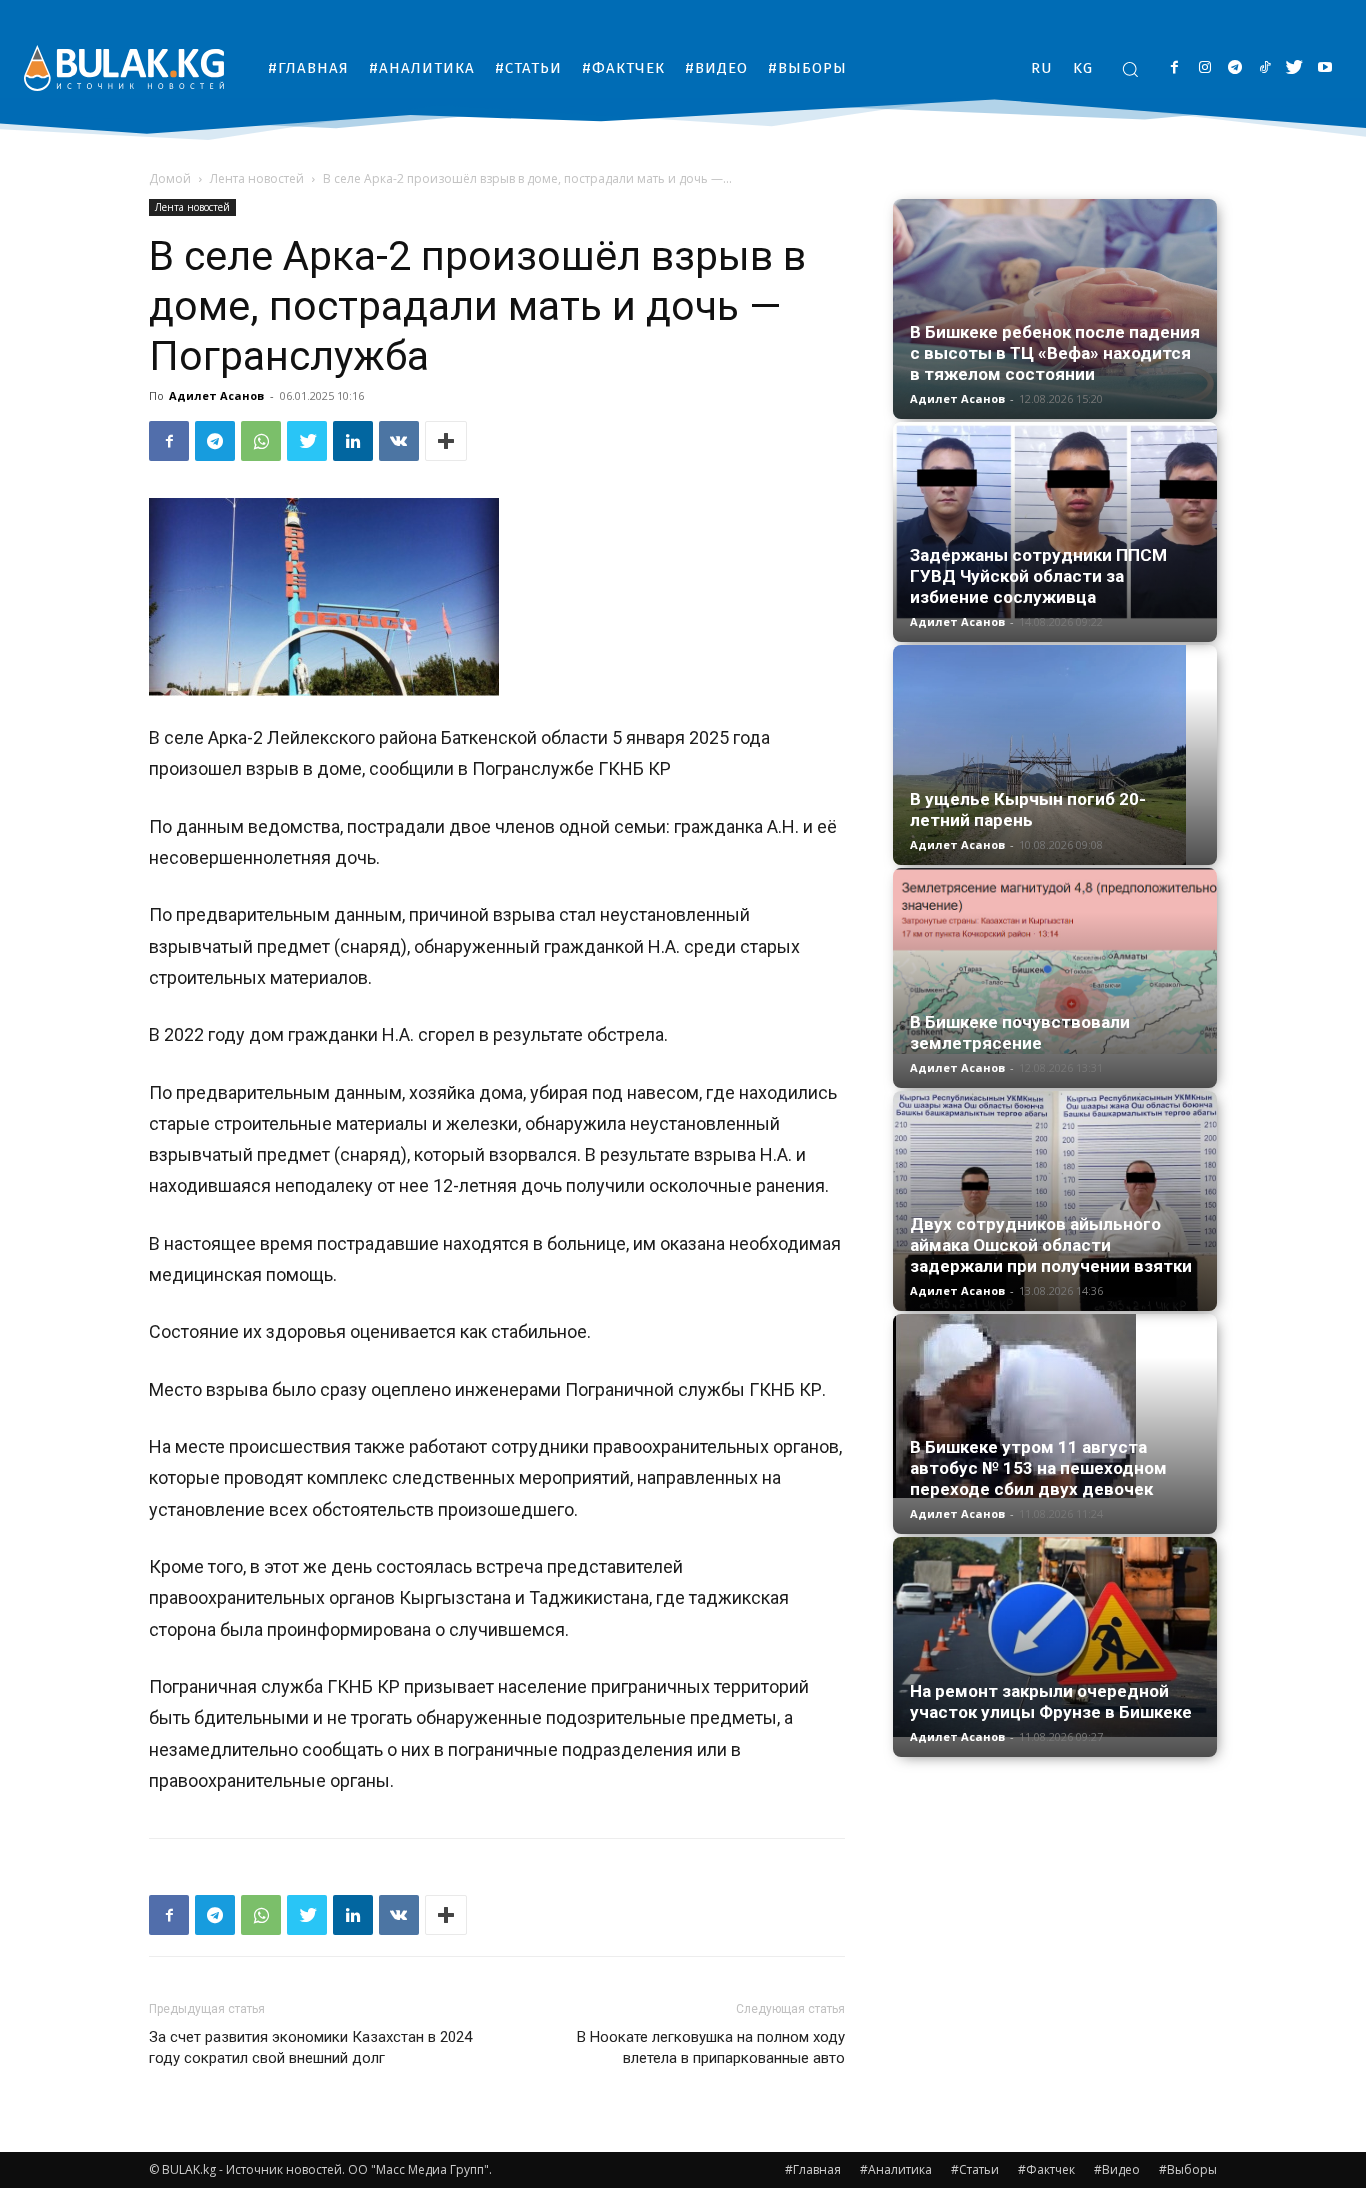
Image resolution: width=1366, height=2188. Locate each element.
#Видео (1117, 2169)
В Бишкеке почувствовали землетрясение (1020, 1032)
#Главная (813, 2169)
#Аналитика (896, 2169)
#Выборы (1188, 2169)
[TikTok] (1264, 68)
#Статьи (975, 2169)
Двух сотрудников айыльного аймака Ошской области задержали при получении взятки (1051, 1245)
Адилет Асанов (216, 395)
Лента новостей (257, 178)
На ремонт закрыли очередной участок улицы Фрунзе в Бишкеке (1051, 1701)
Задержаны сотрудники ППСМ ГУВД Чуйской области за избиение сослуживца (1038, 576)
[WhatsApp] (261, 441)
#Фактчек (1046, 2169)
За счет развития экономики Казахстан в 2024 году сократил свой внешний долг (310, 2047)
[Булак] (124, 67)
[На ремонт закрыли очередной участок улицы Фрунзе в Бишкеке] (1055, 1637)
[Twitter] (1294, 68)
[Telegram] (1234, 68)
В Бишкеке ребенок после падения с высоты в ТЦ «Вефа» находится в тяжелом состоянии (1055, 353)
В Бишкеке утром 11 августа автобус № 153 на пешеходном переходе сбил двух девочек (1038, 1468)
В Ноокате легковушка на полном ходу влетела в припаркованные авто (711, 2047)
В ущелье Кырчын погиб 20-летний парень (1028, 809)
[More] (446, 441)
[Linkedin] (353, 441)
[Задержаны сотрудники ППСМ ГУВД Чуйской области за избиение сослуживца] (1055, 522)
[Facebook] (1174, 68)
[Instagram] (1204, 68)
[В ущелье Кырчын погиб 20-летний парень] (1055, 755)
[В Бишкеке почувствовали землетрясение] (1055, 961)
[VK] (399, 441)
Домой (170, 178)
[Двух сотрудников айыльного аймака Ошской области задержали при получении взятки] (1055, 1201)
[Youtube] (1324, 68)
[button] (1130, 69)
